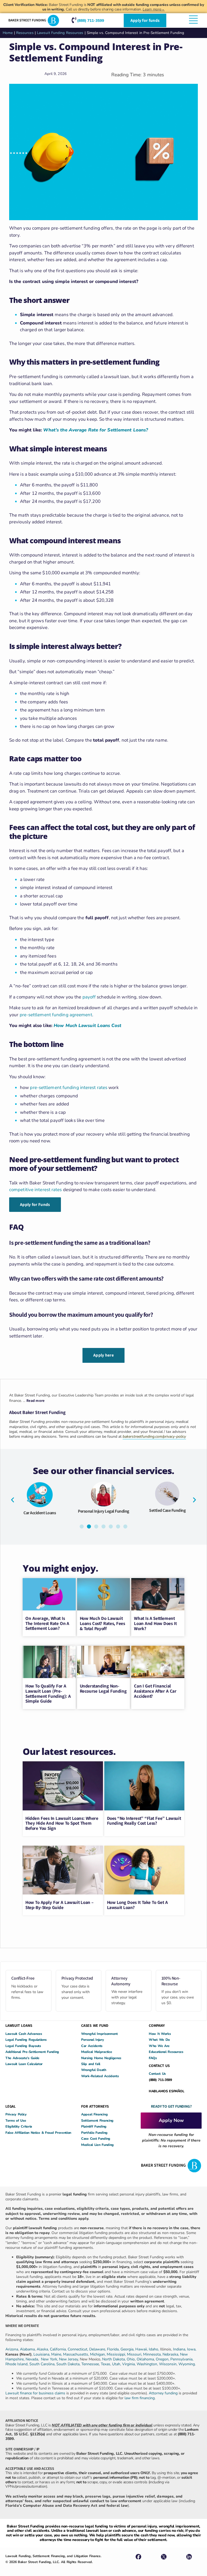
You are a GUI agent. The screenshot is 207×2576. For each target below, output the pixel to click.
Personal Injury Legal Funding (103, 1511)
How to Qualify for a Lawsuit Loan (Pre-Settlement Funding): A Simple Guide (48, 1693)
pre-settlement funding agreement (56, 1015)
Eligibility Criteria (19, 2126)
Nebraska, (171, 2354)
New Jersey (68, 2359)
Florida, (114, 2349)
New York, (50, 2359)
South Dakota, (68, 2364)
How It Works (160, 2034)
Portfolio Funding (94, 2133)
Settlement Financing (97, 2120)
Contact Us (157, 2074)
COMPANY (157, 2025)
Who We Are (159, 2046)
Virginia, (129, 2364)
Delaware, (98, 2349)
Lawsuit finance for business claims (35, 2393)
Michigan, (98, 2354)
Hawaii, (142, 2349)
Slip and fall (91, 2064)
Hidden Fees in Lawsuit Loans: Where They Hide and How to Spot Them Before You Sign (62, 1823)
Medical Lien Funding (97, 2145)
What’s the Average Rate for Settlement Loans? (96, 430)
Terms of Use (16, 2120)
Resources (25, 33)
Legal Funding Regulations (26, 2040)
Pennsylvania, (182, 2359)
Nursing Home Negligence (101, 2058)
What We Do (159, 2040)
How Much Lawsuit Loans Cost (87, 1026)
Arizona (12, 2349)
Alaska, (43, 2349)
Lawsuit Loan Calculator (24, 2064)
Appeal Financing (94, 2114)
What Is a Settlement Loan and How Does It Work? (155, 1623)
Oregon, (163, 2359)
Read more (36, 1401)
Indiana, (180, 2349)
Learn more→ (154, 9)
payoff (89, 997)
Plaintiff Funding (94, 2126)
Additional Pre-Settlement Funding (32, 2052)
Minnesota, (153, 2354)
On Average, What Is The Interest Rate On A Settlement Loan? (47, 1623)
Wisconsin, (169, 2364)
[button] (13, 1500)
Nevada (32, 2359)
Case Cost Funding (96, 2138)
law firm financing (140, 2398)
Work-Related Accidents (100, 2076)
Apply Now (171, 2120)
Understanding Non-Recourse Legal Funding (103, 1688)
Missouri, (135, 2354)
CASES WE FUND (95, 2025)
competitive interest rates (36, 1190)
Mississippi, (117, 2354)
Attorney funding (163, 2393)
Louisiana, (42, 2354)
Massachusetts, (77, 2354)
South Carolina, (43, 2364)
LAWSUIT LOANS (19, 2025)
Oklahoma (145, 2359)
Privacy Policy (16, 2114)
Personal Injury (93, 2040)
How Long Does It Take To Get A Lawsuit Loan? (137, 1905)
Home (8, 33)
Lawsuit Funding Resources (60, 33)
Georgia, (128, 2349)
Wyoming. (187, 2364)
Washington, (148, 2364)
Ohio (131, 2359)
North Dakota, (114, 2359)
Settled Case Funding (167, 1510)
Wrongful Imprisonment (99, 2034)
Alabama (27, 2349)
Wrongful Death (94, 2070)
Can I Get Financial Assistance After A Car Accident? (155, 1691)
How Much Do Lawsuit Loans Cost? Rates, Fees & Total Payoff (102, 1623)
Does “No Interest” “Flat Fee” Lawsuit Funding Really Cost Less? (144, 1821)
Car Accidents (92, 2046)
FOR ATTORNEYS (95, 2106)
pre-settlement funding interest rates (69, 1088)
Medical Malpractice (96, 2052)
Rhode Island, (17, 2364)
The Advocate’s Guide (22, 2058)
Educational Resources (166, 2052)
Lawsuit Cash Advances (24, 2034)
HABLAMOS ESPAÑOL (166, 2091)
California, (59, 2349)
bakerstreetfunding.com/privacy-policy (154, 1436)
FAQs (153, 2058)
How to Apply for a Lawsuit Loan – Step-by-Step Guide (59, 1905)
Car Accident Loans (40, 1513)
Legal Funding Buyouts (23, 2046)
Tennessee (90, 2364)
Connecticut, (78, 2349)
